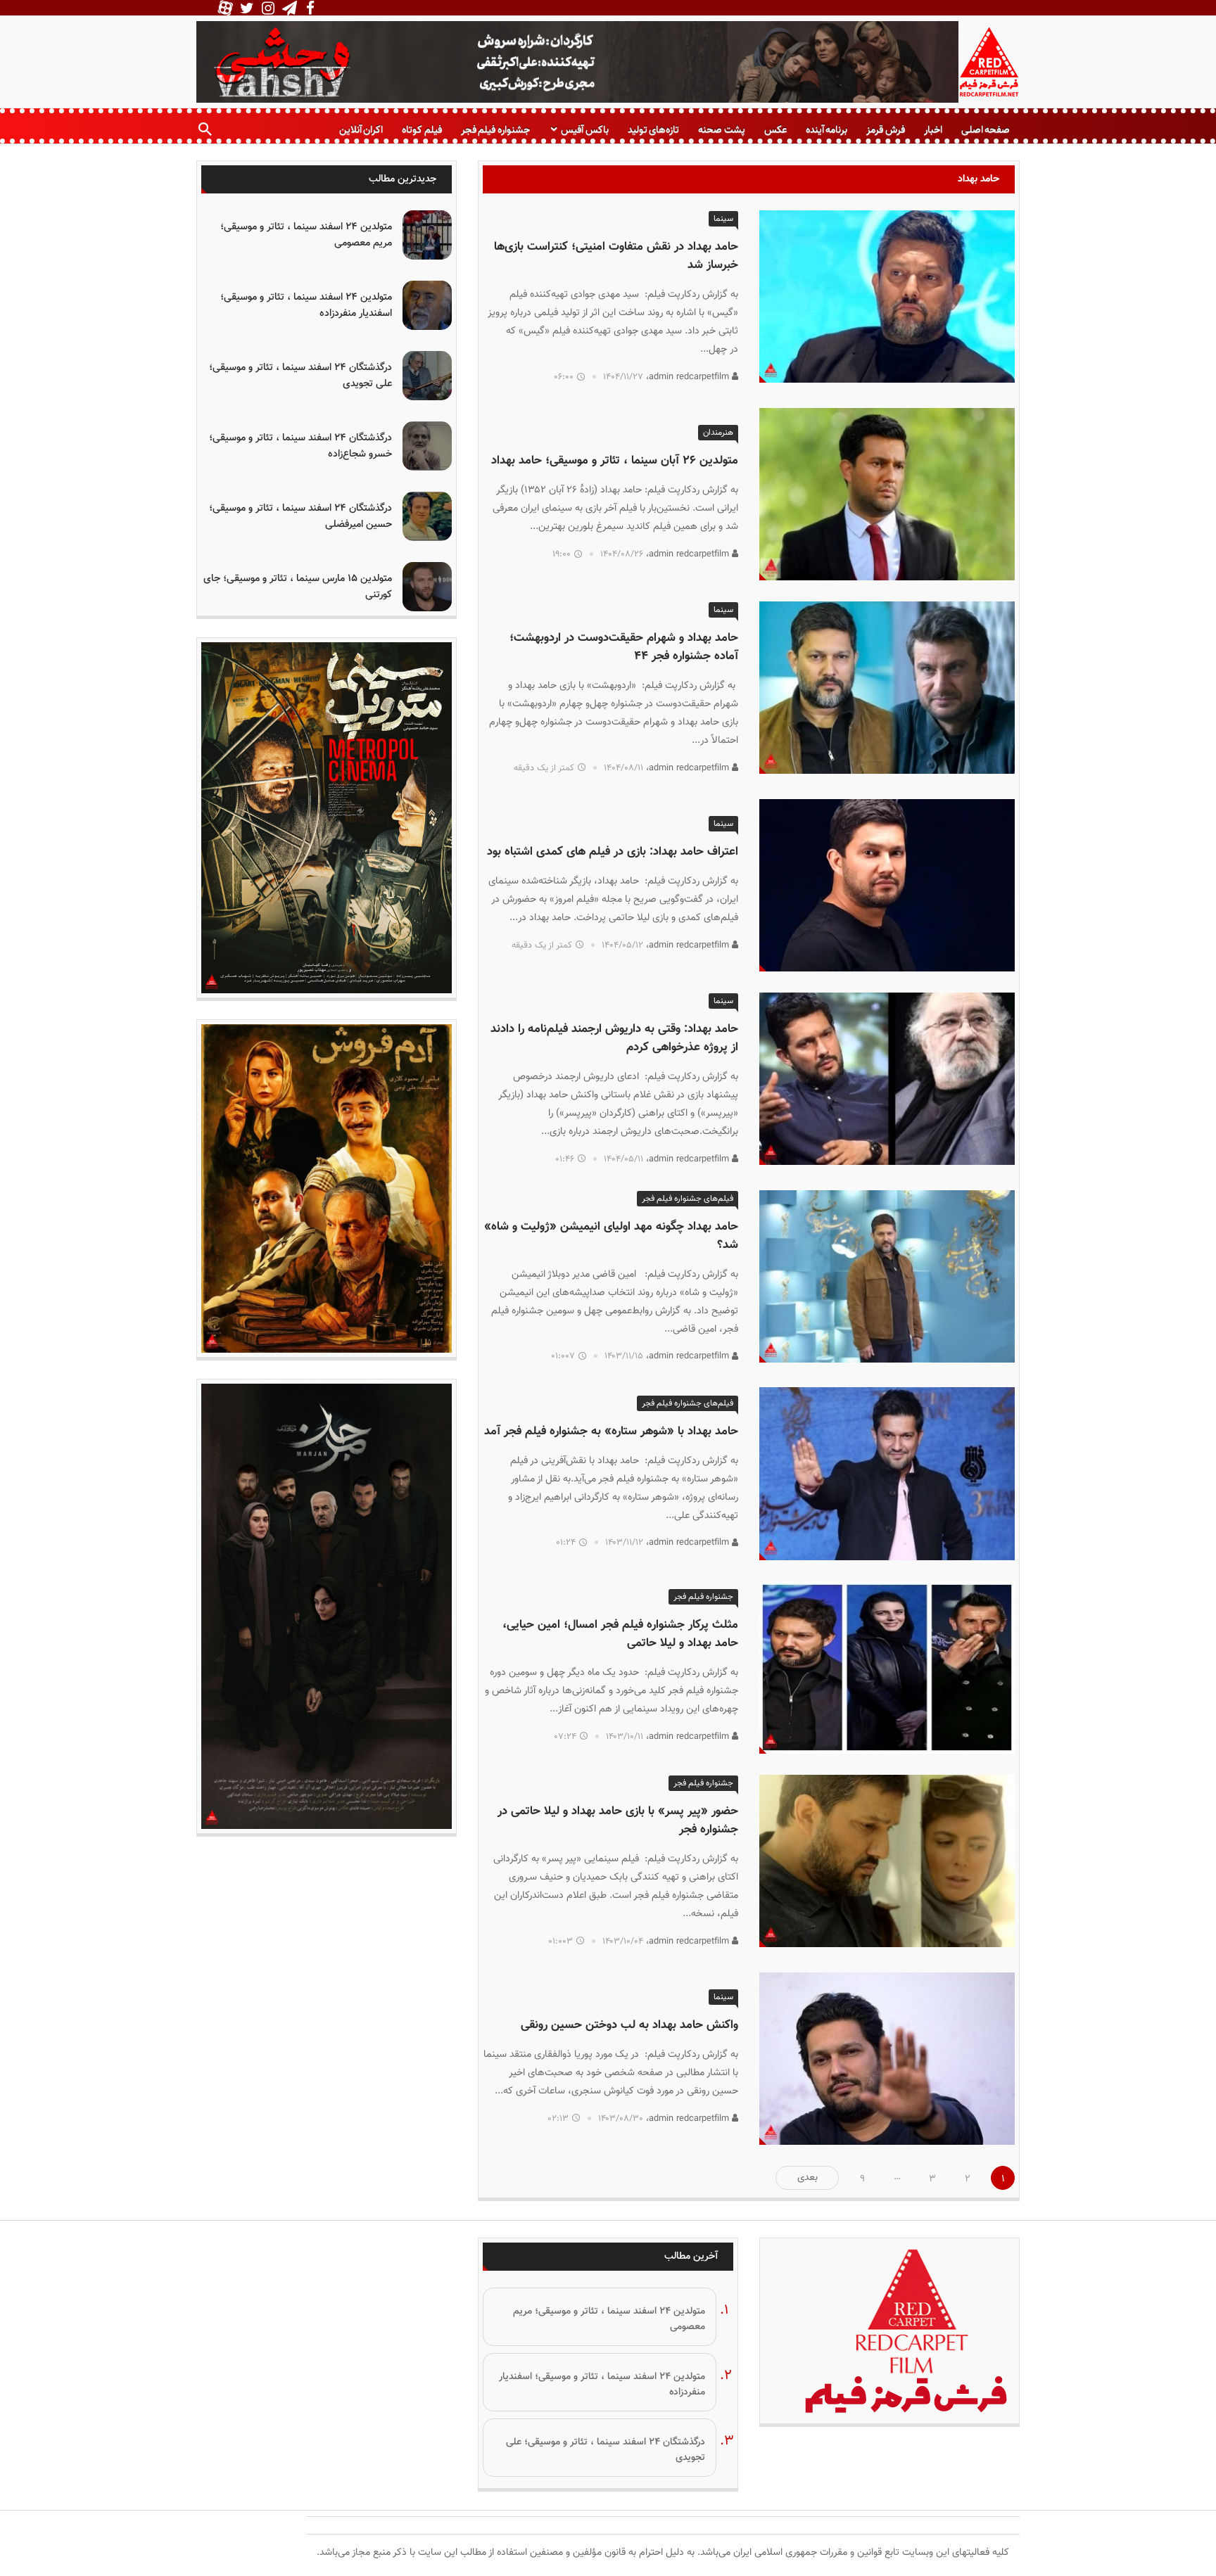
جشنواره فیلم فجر (495, 130)
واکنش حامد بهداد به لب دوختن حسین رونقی (629, 2025)
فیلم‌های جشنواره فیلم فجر (688, 1199)
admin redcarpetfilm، (689, 377)
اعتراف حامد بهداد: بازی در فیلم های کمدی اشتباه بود (613, 852)
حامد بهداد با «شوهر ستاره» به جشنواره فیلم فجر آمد (611, 1432)
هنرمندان (718, 433)
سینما (723, 219)
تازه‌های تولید (653, 130)
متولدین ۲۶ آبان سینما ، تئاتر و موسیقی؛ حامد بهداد (615, 461)
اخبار (933, 130)
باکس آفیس (584, 130)
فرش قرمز (885, 130)
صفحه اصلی (986, 130)
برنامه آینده (826, 130)
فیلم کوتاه (422, 130)
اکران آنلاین (361, 130)
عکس (775, 130)
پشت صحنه (721, 130)
